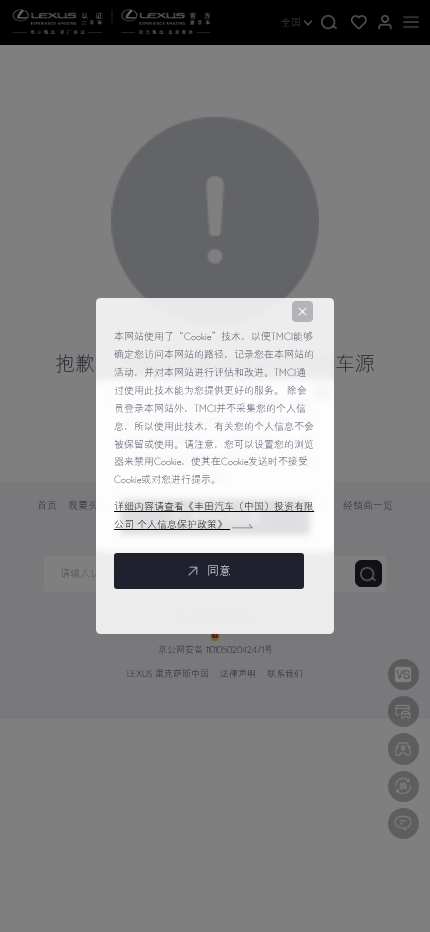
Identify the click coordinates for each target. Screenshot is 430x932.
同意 (219, 571)
